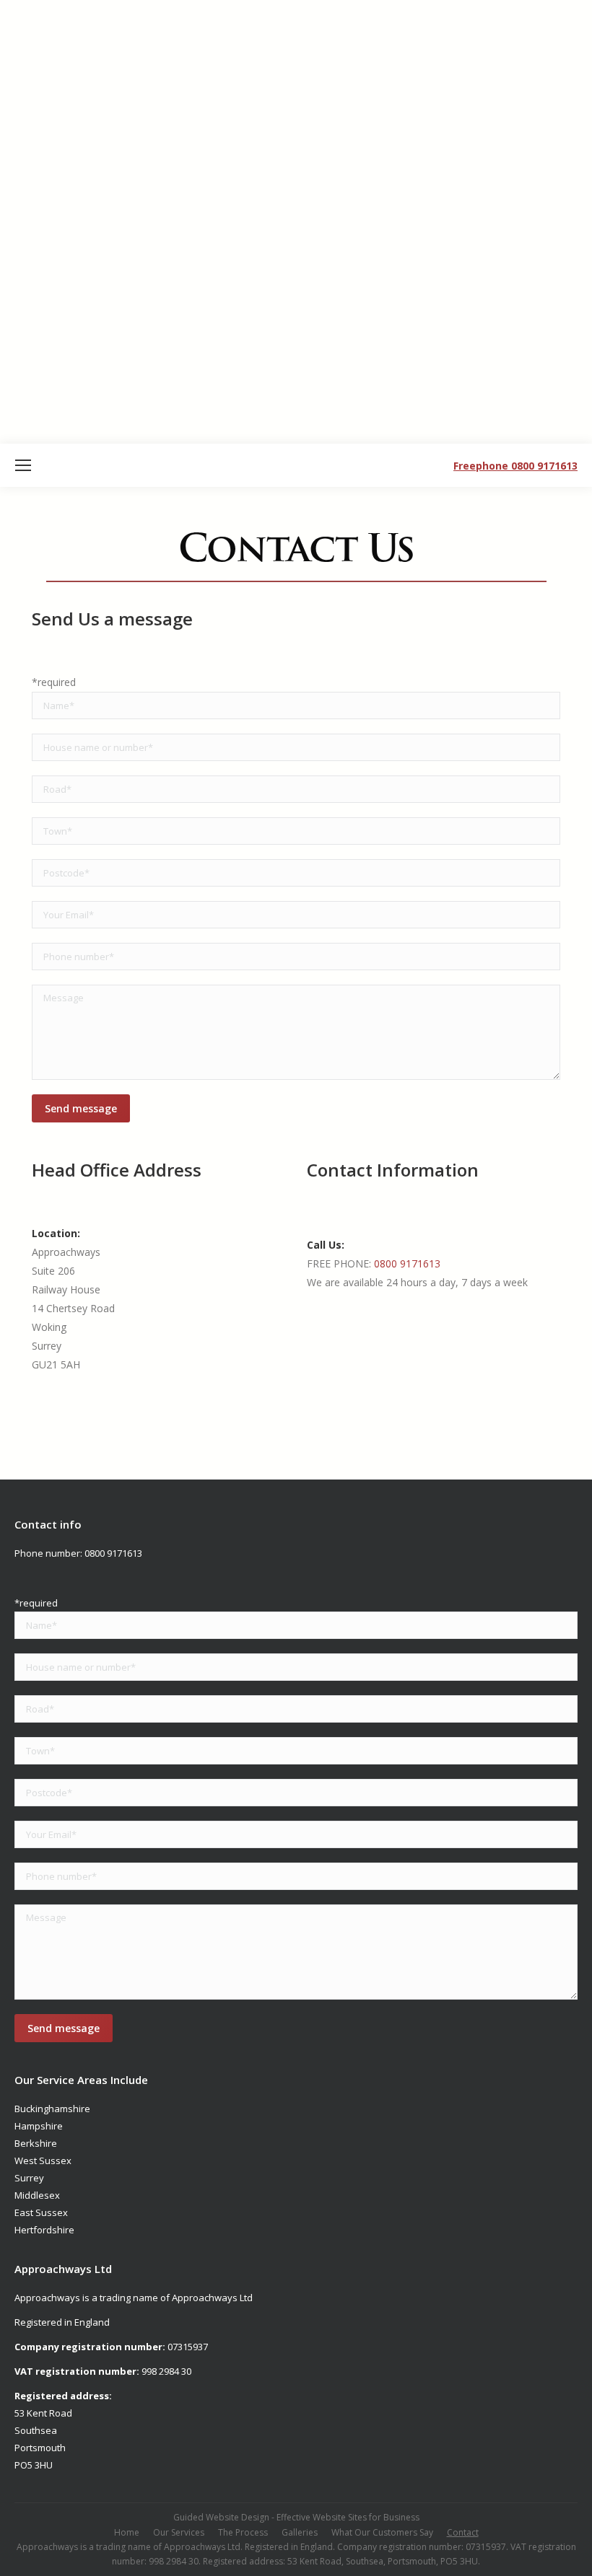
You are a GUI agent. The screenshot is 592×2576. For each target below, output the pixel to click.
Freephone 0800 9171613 (515, 466)
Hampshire (39, 2126)
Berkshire (36, 2143)
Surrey (29, 2178)
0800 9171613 (407, 1263)
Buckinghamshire (52, 2109)
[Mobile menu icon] (23, 465)
